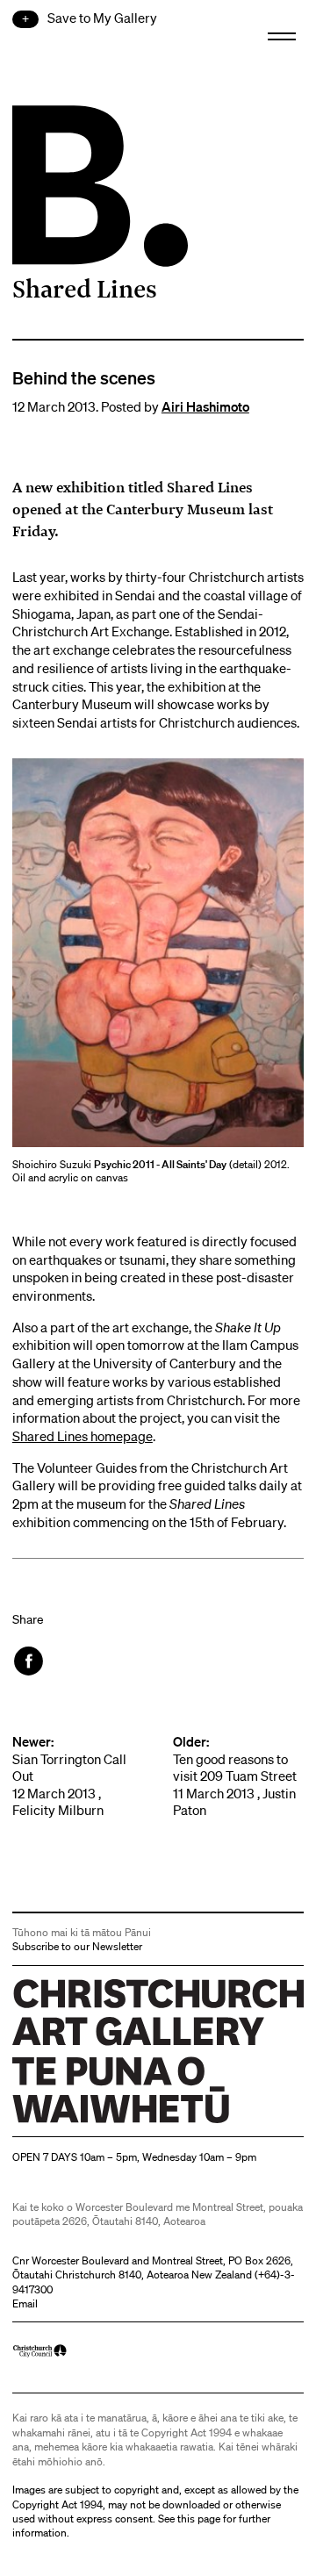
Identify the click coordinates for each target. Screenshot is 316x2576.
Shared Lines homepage (83, 1436)
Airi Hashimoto (205, 406)
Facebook (30, 1661)
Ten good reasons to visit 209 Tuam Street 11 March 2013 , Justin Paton (235, 1776)
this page (199, 2519)
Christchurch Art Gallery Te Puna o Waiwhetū (117, 2123)
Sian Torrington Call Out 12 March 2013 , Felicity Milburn (69, 1776)
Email (25, 2303)
